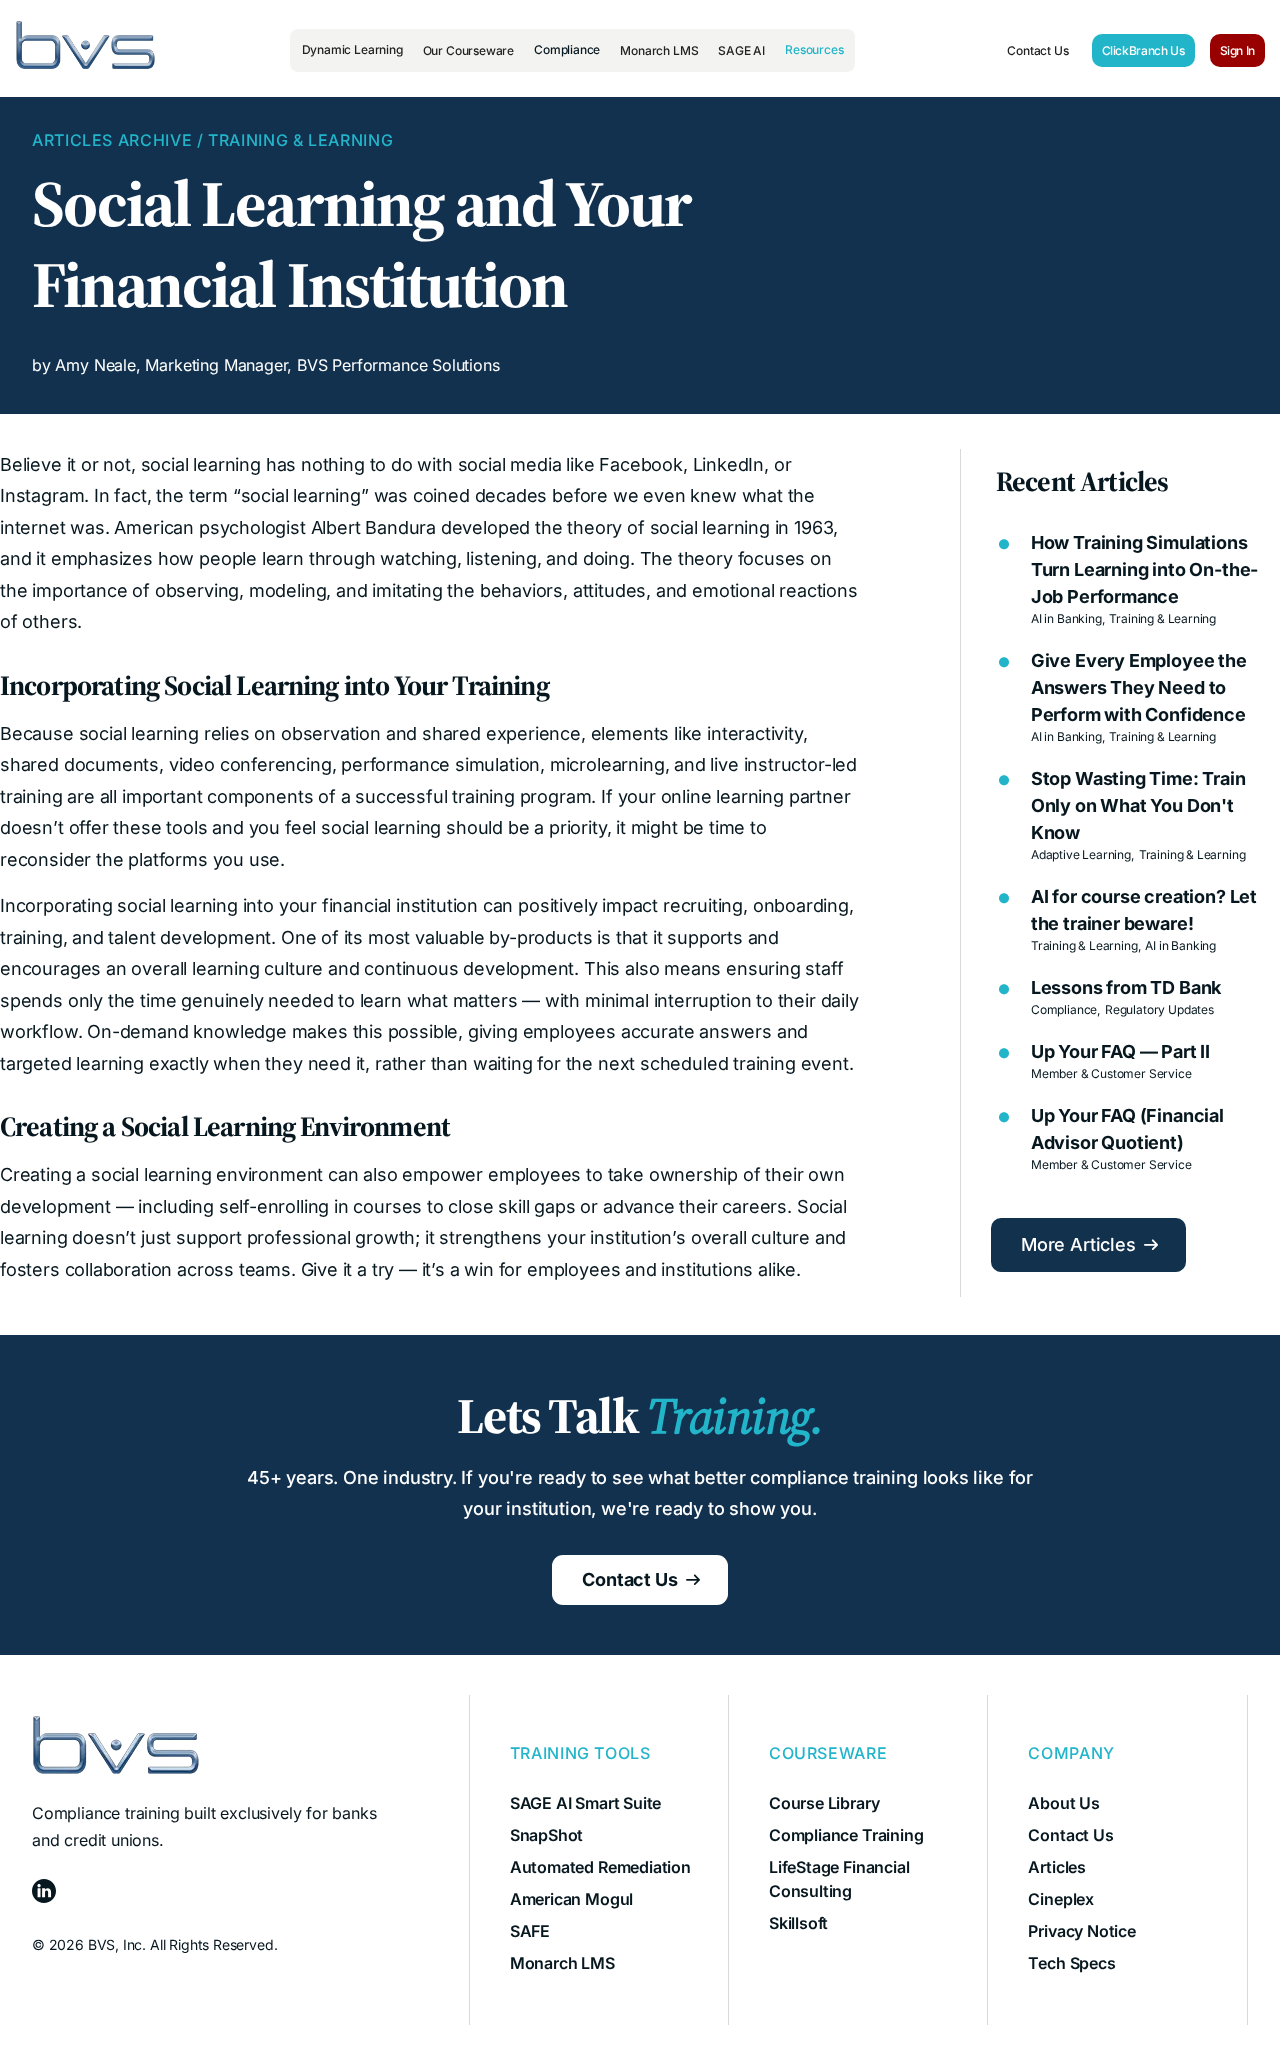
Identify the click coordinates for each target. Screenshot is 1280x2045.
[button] (352, 50)
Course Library (824, 1803)
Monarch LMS (659, 50)
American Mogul (571, 1899)
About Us (1064, 1803)
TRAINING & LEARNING (300, 140)
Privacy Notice (1081, 1931)
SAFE (530, 1931)
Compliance (567, 49)
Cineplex (1061, 1899)
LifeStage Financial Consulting (839, 1879)
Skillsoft (798, 1923)
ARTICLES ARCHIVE (112, 140)
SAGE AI (741, 50)
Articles (1057, 1867)
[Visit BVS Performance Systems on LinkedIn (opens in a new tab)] (205, 1894)
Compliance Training (846, 1835)
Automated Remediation (600, 1867)
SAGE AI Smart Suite (586, 1803)
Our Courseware (468, 50)
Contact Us (1037, 50)
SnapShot (547, 1835)
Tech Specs (1071, 1963)
